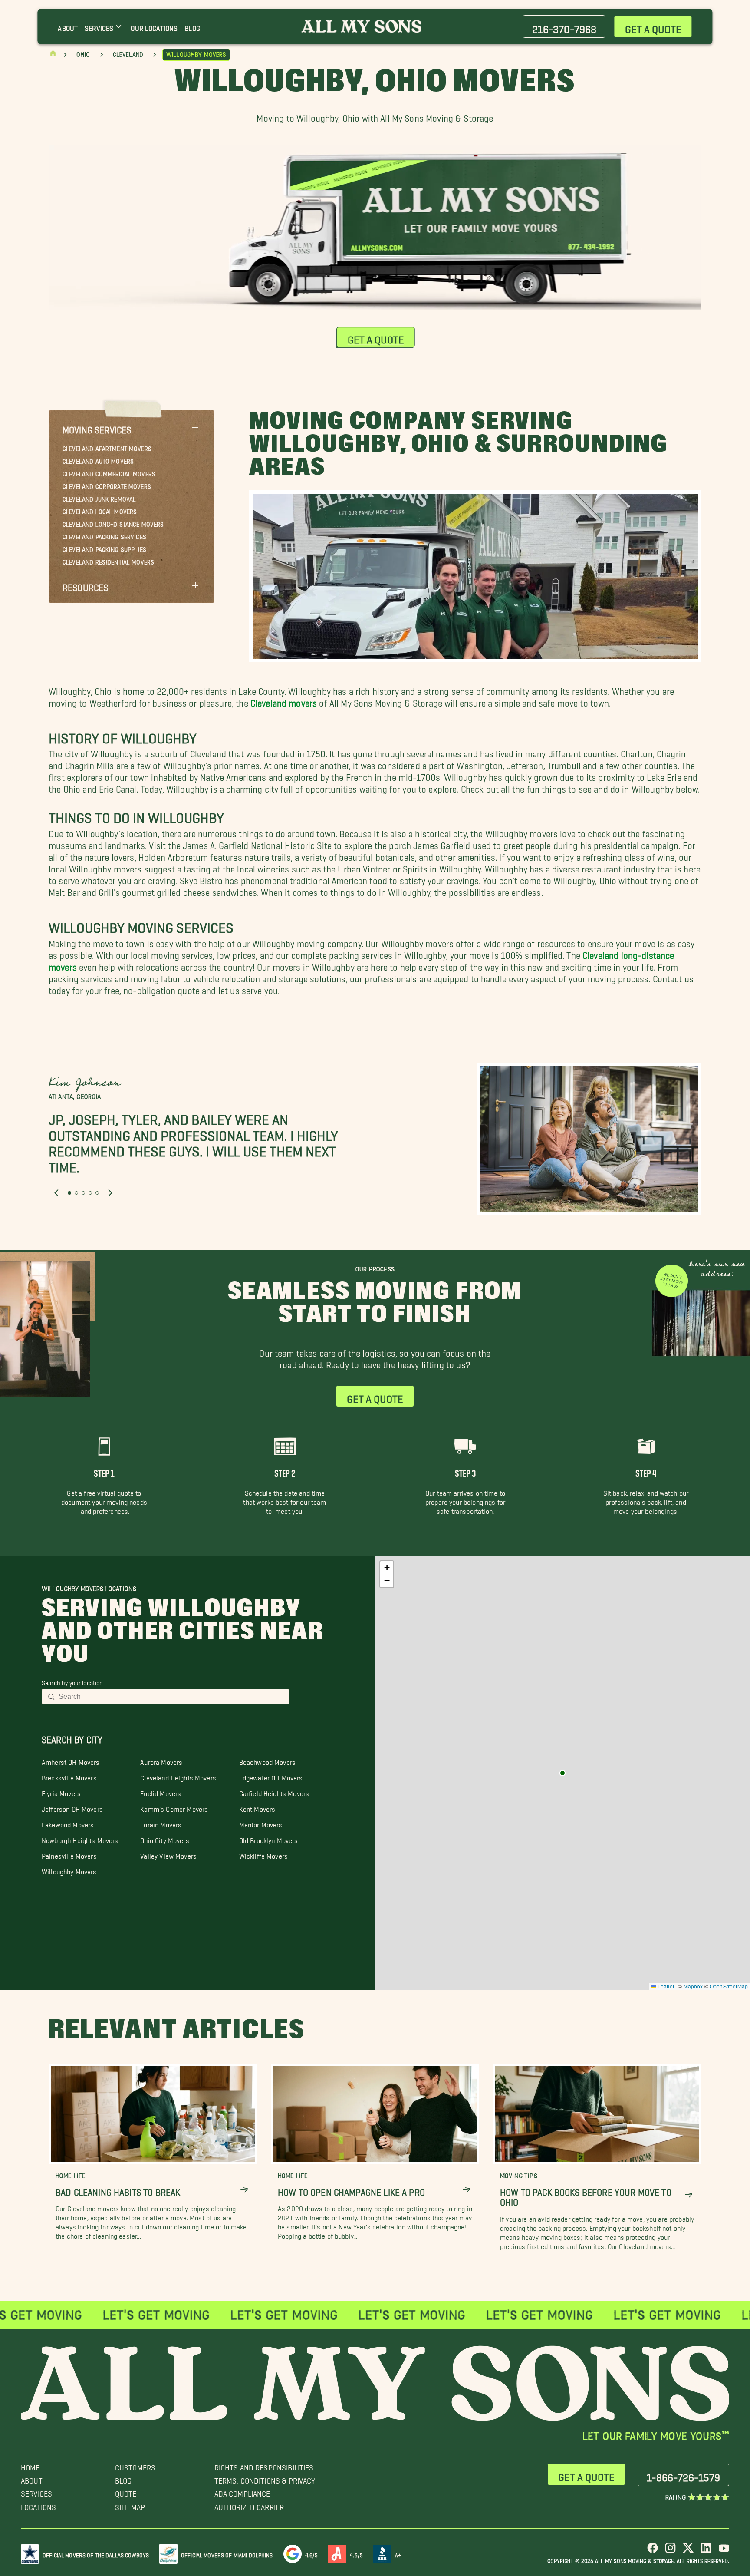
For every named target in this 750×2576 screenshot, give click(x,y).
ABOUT (32, 2479)
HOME (30, 2465)
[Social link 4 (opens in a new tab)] (706, 2551)
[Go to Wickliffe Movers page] (562, 1773)
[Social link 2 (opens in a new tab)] (670, 2551)
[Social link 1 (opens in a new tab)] (653, 2551)
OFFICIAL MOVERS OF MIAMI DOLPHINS (227, 2554)
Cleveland (128, 55)
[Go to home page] (53, 55)
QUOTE (126, 2492)
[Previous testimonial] (56, 1193)
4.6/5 (312, 2554)
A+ (398, 2554)
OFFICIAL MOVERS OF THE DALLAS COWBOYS (96, 2554)
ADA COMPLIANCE (242, 2492)
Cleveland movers (284, 701)
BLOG (123, 2479)
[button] (132, 428)
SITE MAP (130, 2505)
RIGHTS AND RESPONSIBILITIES (264, 2465)
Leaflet (665, 1986)
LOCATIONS (38, 2505)
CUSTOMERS (135, 2465)
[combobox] (171, 1697)
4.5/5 (356, 2554)
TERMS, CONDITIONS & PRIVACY (265, 2479)
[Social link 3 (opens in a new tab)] (688, 2551)
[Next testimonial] (110, 1193)
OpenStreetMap (729, 1986)
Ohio (83, 55)
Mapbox (693, 1986)
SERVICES (36, 2492)
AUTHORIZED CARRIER (249, 2505)
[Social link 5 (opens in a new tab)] (724, 2551)
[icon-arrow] (244, 2190)
